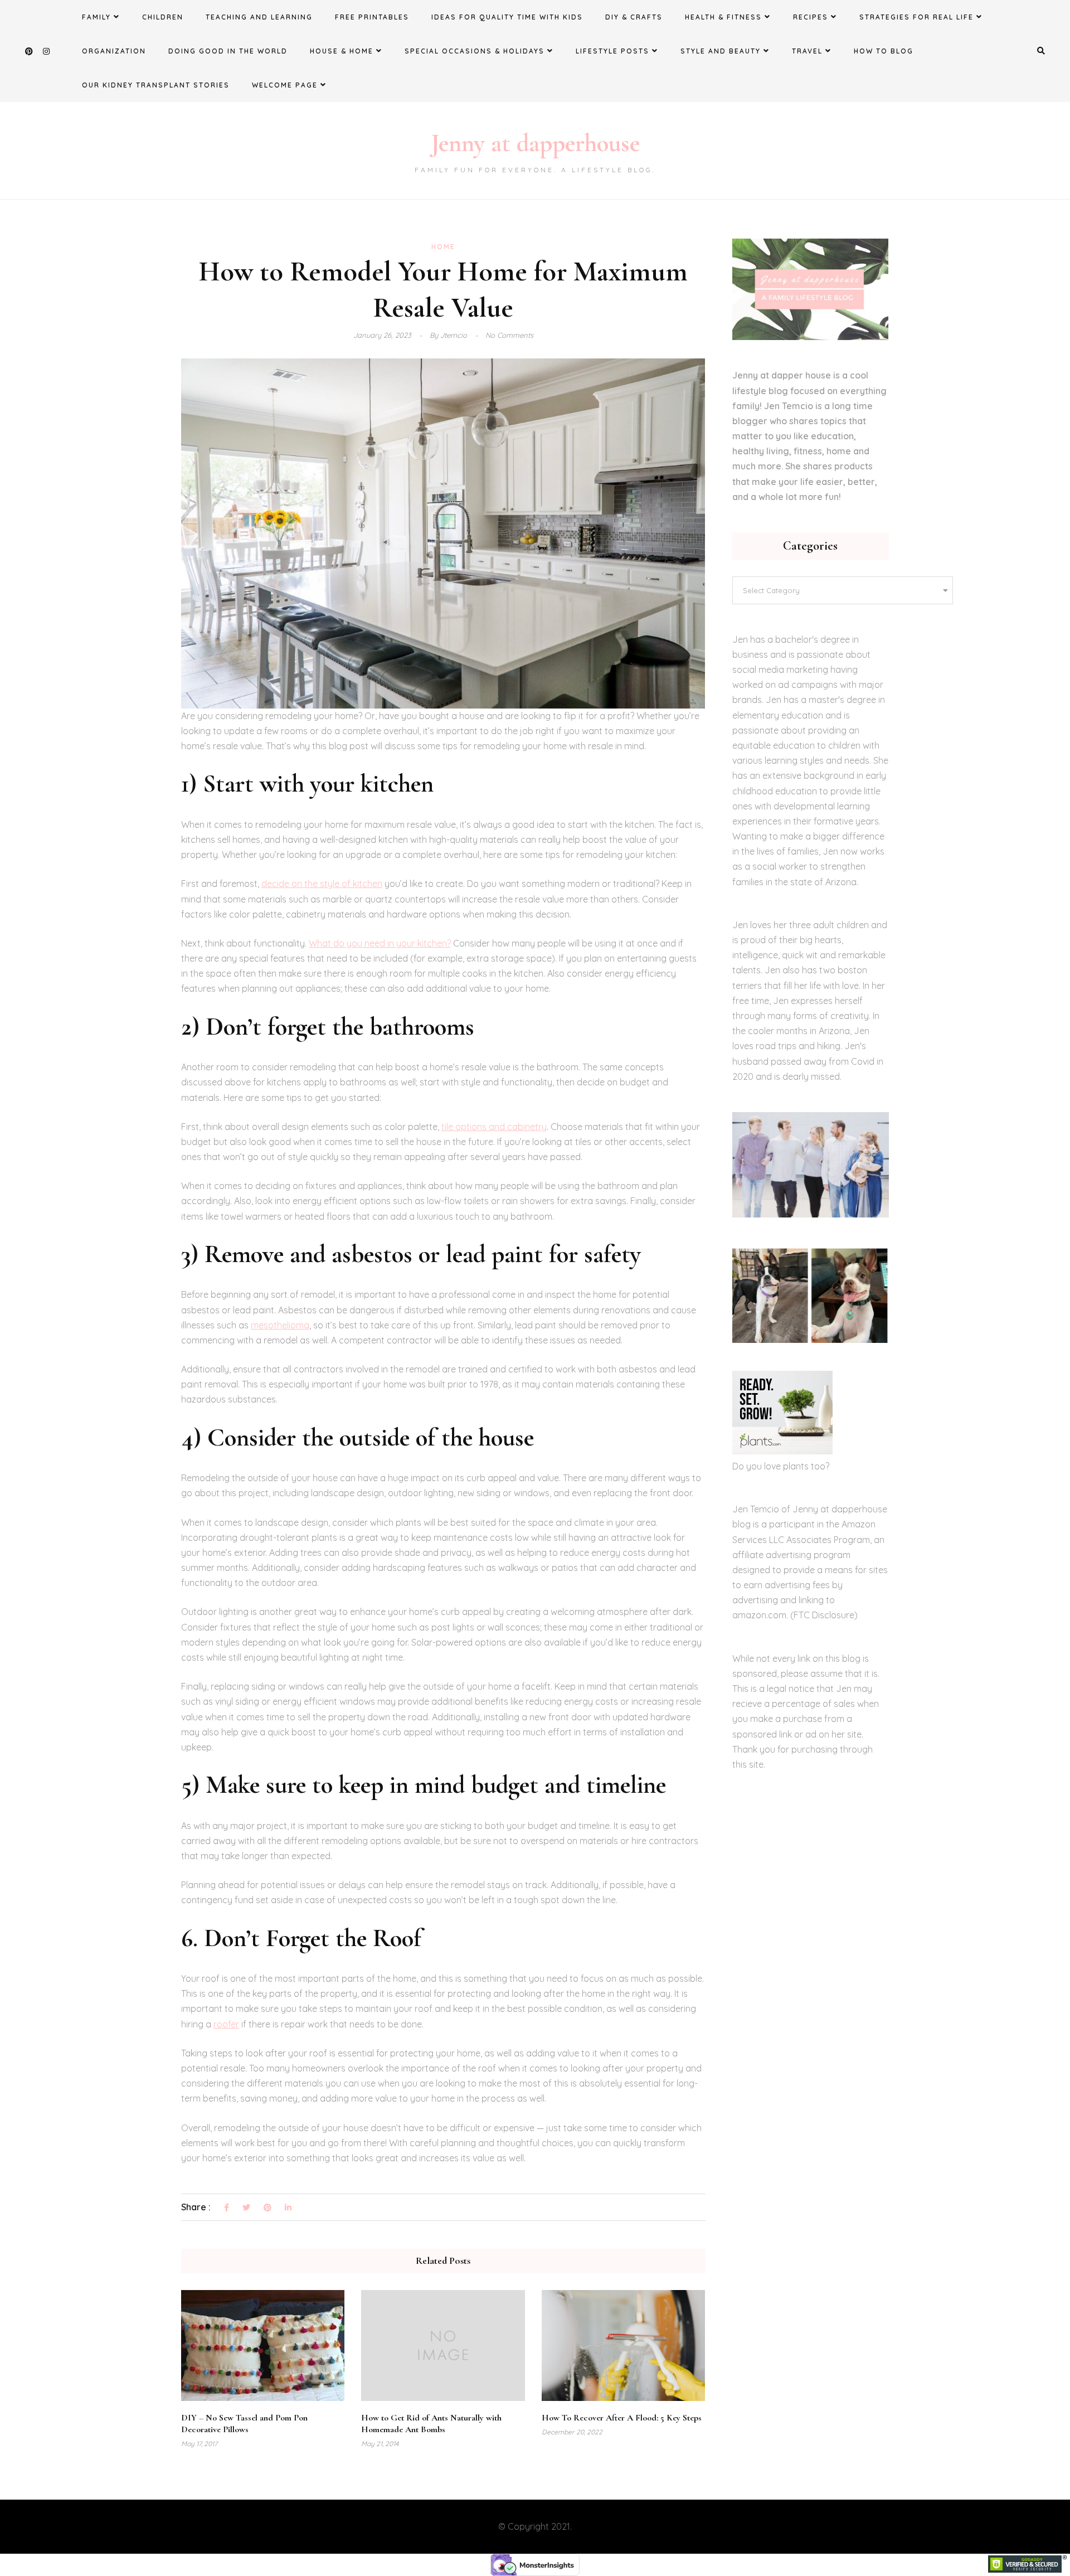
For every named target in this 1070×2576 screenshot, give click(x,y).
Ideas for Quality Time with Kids (507, 17)
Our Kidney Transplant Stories (156, 85)
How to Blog (884, 51)
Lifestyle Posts (612, 51)
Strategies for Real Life (916, 17)
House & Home (342, 51)
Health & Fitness (723, 17)
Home (443, 247)
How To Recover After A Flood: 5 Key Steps (622, 2418)
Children (163, 17)
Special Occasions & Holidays (475, 51)
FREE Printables (372, 17)
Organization (114, 51)
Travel (807, 51)
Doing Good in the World (228, 51)
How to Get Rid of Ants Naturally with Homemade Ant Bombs (431, 2424)
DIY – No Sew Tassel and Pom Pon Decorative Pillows (244, 2424)
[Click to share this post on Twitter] (246, 2208)
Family (96, 17)
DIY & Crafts (634, 17)
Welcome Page (285, 85)
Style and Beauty (721, 51)
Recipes (811, 17)
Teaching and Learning (259, 17)
